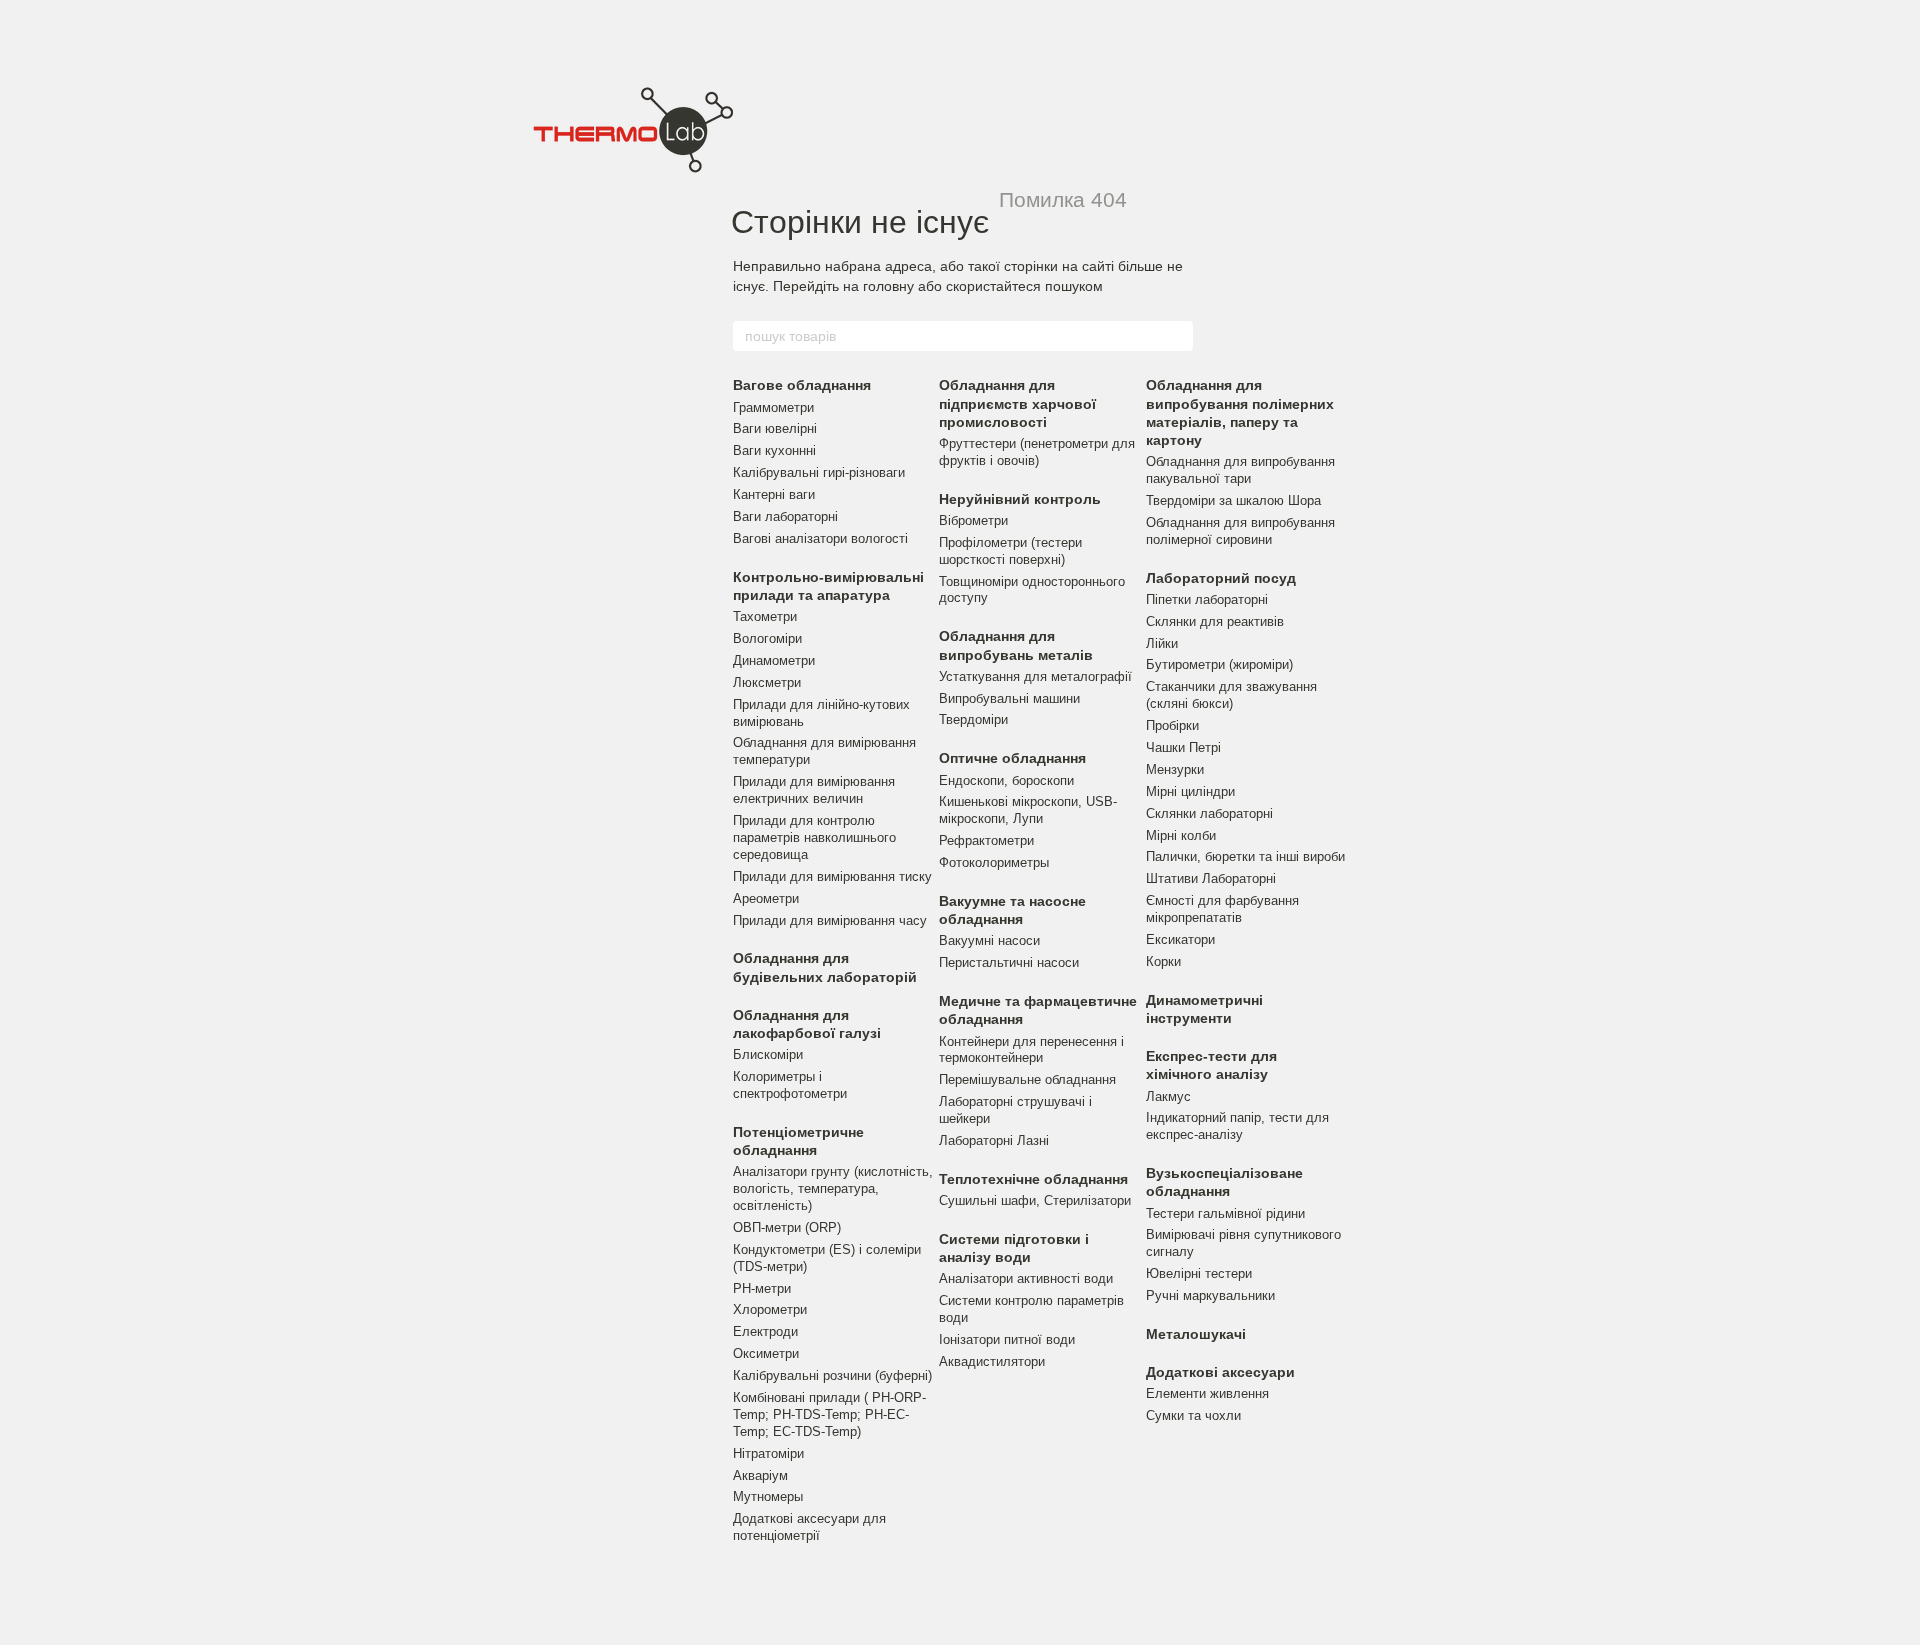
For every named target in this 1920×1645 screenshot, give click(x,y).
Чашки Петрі (1183, 747)
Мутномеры (768, 1496)
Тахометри (765, 616)
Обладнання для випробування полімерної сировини (1240, 531)
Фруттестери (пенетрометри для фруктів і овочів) (1037, 452)
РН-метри (762, 1288)
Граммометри (773, 407)
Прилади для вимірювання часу (830, 920)
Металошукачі (1196, 1334)
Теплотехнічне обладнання (1033, 1179)
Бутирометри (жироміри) (1219, 664)
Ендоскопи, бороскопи (1006, 780)
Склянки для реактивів (1215, 621)
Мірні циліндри (1190, 791)
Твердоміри (973, 719)
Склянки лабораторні (1209, 813)
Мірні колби (1181, 835)
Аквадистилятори (992, 1361)
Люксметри (767, 682)
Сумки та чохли (1193, 1415)
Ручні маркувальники (1210, 1295)
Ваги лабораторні (785, 516)
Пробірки (1172, 725)
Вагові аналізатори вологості (820, 538)
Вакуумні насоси (989, 940)
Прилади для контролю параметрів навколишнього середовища (814, 837)
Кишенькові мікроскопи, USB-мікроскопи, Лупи (1028, 810)
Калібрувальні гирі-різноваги (819, 472)
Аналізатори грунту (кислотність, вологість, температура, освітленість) (833, 1188)
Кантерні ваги (774, 494)
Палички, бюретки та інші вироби (1245, 856)
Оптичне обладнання (1012, 758)
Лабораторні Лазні (994, 1140)
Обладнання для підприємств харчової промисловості (1017, 403)
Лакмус (1168, 1096)
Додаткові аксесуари (1220, 1372)
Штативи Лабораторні (1211, 878)
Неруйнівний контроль (1020, 499)
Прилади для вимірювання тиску (832, 876)
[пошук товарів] (1177, 336)
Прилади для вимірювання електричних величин (814, 790)
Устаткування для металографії (1035, 676)
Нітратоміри (768, 1453)
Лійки (1162, 643)
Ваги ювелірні (775, 428)
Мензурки (1175, 769)
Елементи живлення (1207, 1393)
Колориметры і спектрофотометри (790, 1085)
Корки (1163, 961)
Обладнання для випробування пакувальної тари (1240, 470)
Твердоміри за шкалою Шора (1233, 500)
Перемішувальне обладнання (1027, 1079)
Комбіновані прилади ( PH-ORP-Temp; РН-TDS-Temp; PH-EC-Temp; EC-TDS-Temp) (829, 1414)
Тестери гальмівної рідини (1225, 1213)
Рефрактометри (986, 840)
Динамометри (774, 660)
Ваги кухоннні (774, 450)
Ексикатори (1180, 939)
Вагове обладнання (802, 385)
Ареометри (766, 898)
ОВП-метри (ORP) (787, 1227)
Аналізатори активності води (1026, 1278)
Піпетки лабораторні (1207, 599)
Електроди (765, 1331)
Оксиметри (766, 1353)
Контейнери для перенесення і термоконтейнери (1031, 1050)
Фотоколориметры (994, 862)
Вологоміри (767, 638)
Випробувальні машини (1009, 698)
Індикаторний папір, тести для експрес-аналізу (1237, 1126)
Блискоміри (768, 1054)
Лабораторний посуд (1221, 578)
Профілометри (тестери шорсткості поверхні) (1010, 551)
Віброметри (973, 520)
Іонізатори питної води (1007, 1339)
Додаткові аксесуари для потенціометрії (809, 1527)
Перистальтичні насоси (1009, 962)
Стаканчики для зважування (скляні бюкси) (1231, 695)
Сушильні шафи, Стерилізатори (1035, 1200)
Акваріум (760, 1475)
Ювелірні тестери (1199, 1273)
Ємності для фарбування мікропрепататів (1222, 909)
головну (888, 286)
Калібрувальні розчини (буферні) (832, 1375)
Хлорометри (770, 1309)
